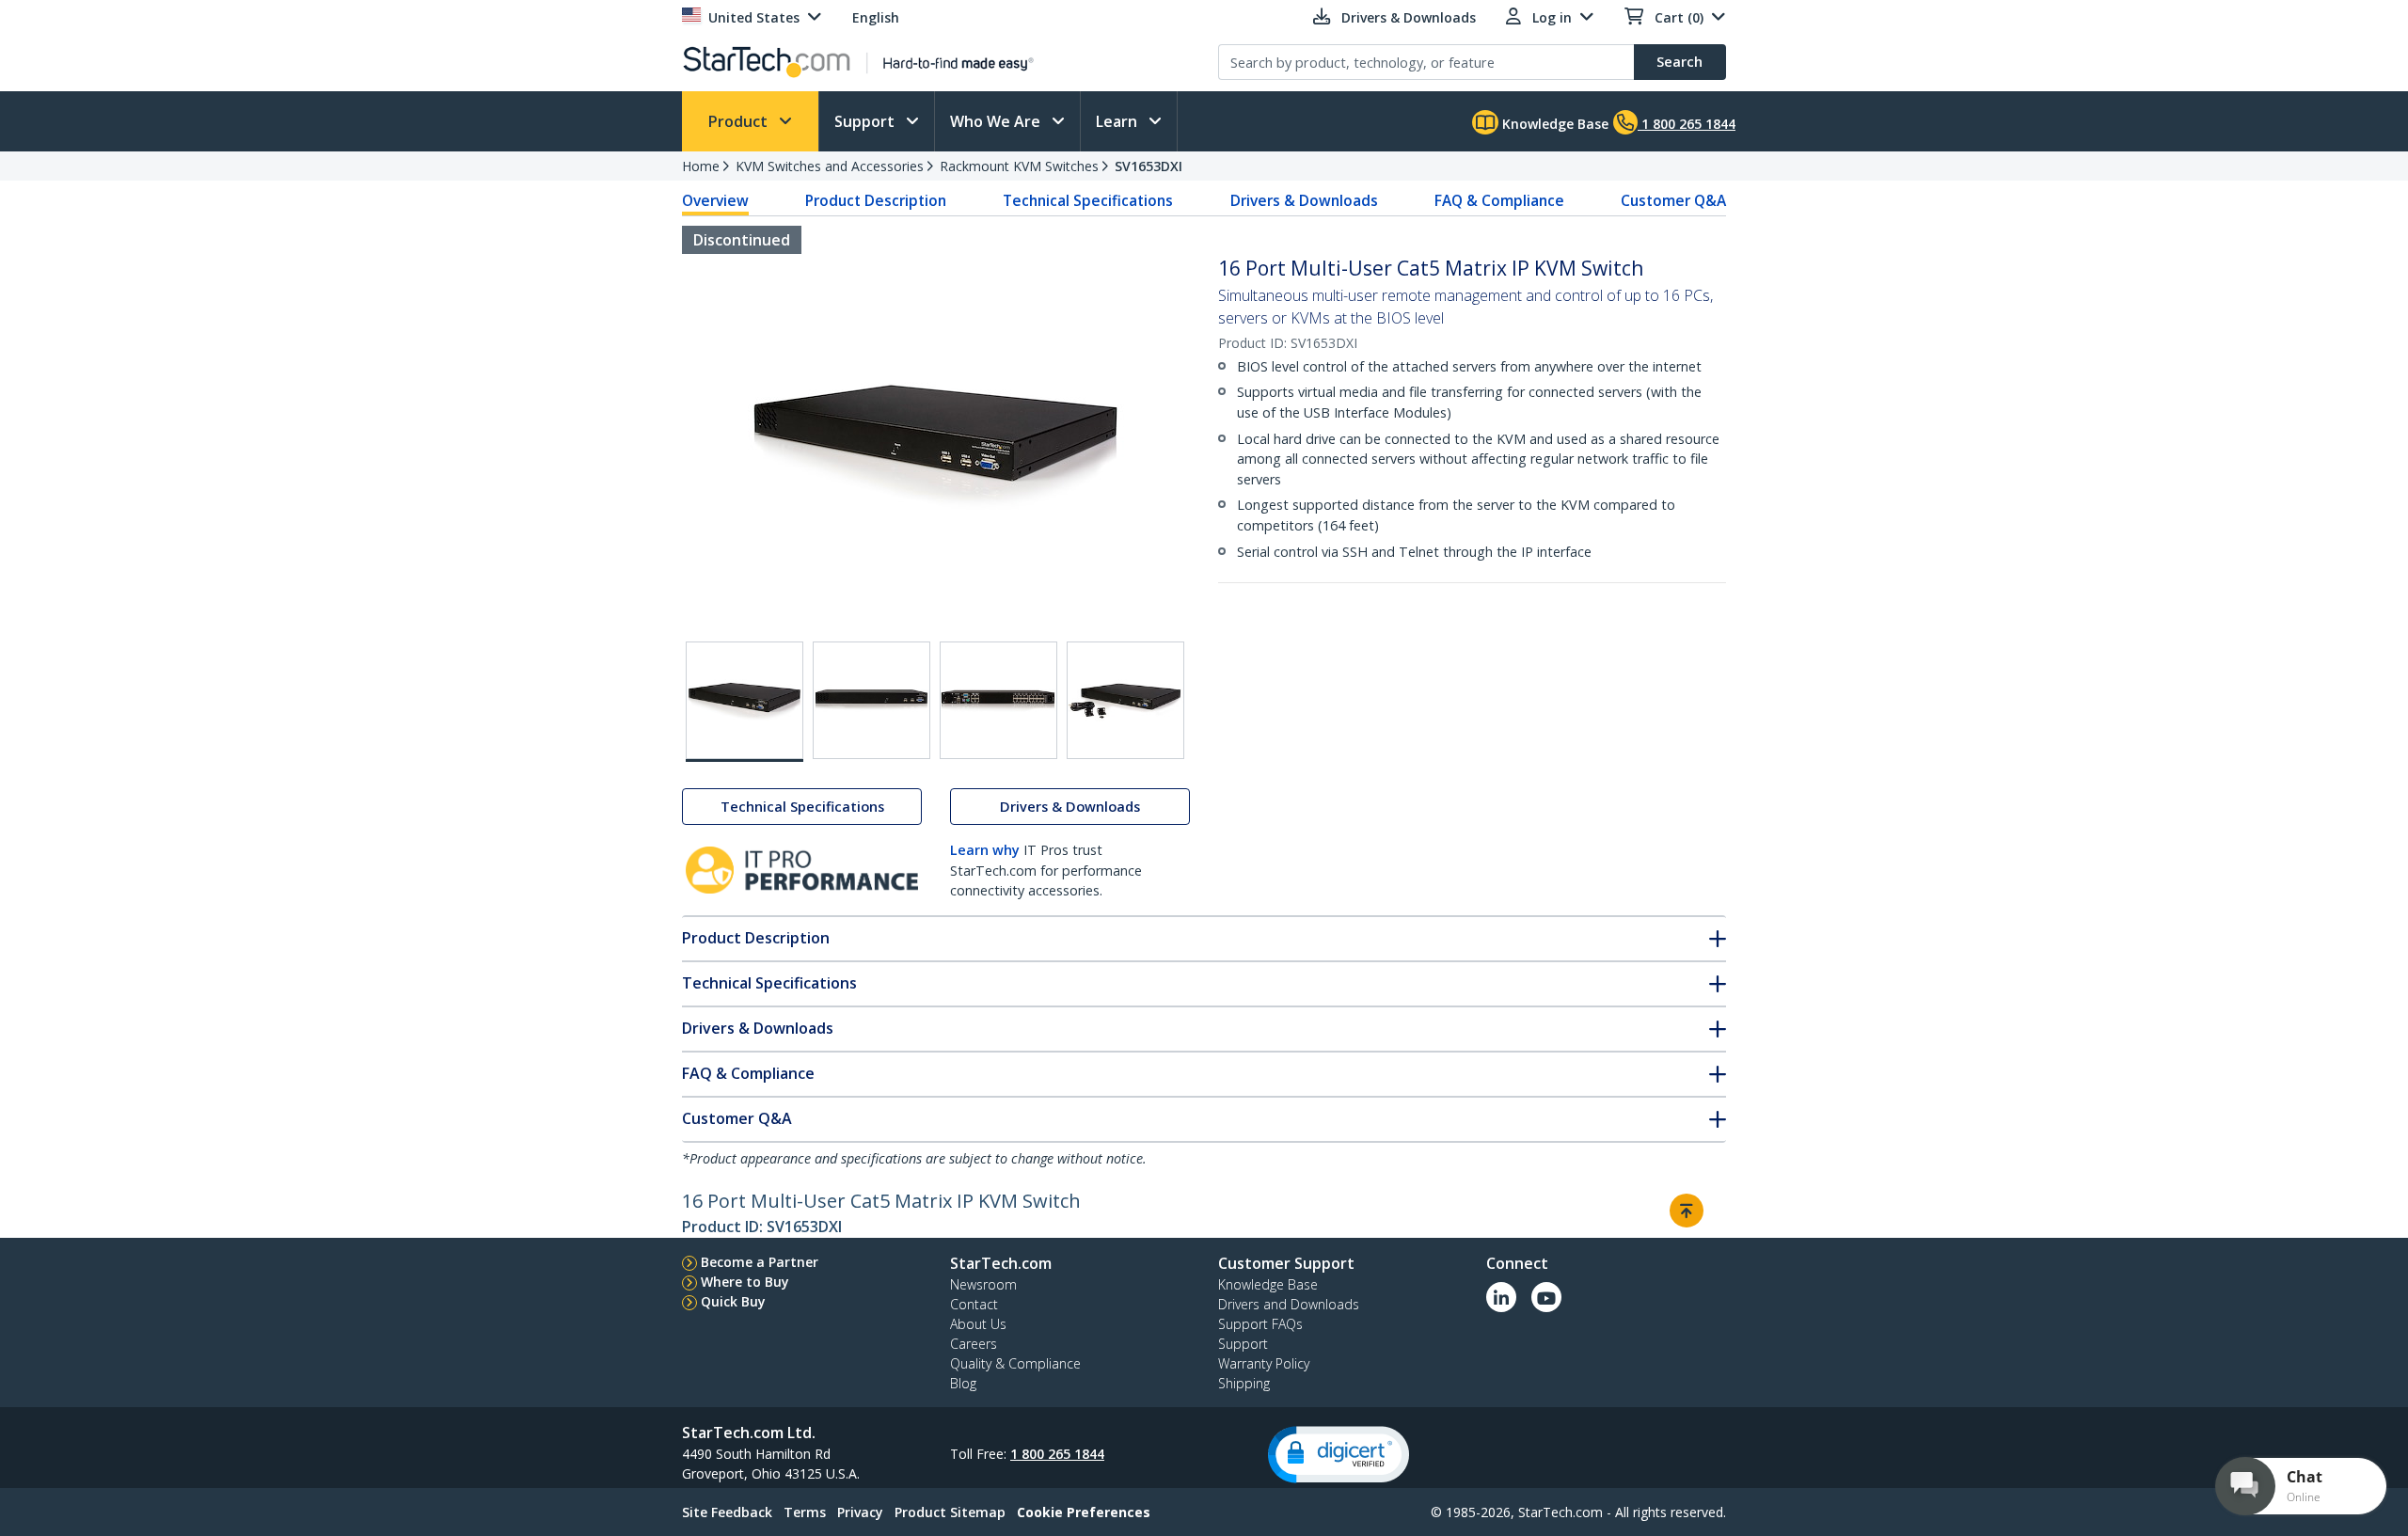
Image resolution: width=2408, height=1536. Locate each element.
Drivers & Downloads (1304, 200)
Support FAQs (1260, 1324)
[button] (1339, 1455)
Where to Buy (745, 1282)
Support (866, 121)
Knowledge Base (1553, 124)
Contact (974, 1304)
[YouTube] (1546, 1297)
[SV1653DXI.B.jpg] (871, 700)
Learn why (985, 850)
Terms (805, 1512)
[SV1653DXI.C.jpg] (998, 700)
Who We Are (997, 121)
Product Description (876, 200)
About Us (978, 1324)
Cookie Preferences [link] (1084, 1512)
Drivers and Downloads (1289, 1304)
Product (740, 121)
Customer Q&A (1673, 200)
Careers (974, 1344)
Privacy (860, 1512)
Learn (1118, 121)
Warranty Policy (1264, 1363)
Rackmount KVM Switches (1019, 166)
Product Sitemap (950, 1512)
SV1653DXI (1149, 166)
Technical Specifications (1088, 200)
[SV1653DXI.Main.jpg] (745, 702)
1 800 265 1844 (1057, 1454)
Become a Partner (760, 1262)
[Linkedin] (1501, 1297)
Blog (963, 1383)
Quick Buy (733, 1301)
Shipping (1244, 1383)
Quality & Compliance (1015, 1363)
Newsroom (983, 1284)
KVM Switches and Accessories (830, 166)
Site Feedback (727, 1512)
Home (701, 166)
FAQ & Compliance (1499, 200)
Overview (715, 200)
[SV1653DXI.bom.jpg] (1125, 700)
